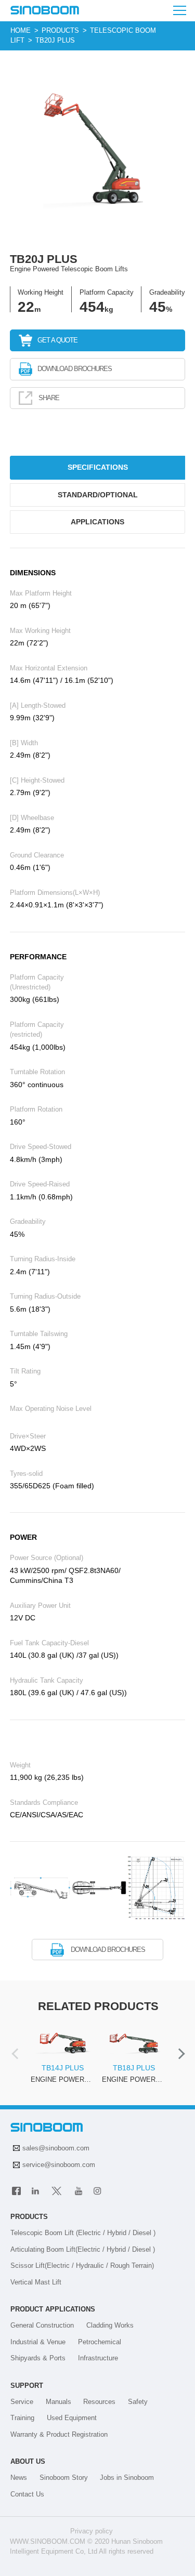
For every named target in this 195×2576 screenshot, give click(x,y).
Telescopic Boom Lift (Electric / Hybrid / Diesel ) (83, 2233)
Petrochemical (100, 2342)
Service (22, 2402)
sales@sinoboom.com (56, 2148)
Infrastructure (98, 2358)
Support (27, 2386)
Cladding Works (110, 2325)
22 (26, 307)
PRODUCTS (60, 30)
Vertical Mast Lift (36, 2282)
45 (158, 307)
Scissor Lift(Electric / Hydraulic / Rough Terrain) (82, 2265)
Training (22, 2418)
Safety (138, 2402)
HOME (21, 30)
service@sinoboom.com (59, 2165)
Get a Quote (57, 340)
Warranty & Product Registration (59, 2434)
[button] (17, 2054)
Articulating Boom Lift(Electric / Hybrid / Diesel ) (83, 2249)
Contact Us (27, 2494)
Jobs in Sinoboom (127, 2478)
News (19, 2478)
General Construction (42, 2325)
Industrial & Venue (38, 2342)
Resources (99, 2402)
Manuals (58, 2402)
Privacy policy (92, 2531)
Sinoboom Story (64, 2478)
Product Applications (53, 2309)
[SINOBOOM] (45, 11)
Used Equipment (72, 2418)
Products (29, 2217)
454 (92, 307)
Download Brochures (75, 369)
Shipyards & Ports (38, 2358)
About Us (28, 2461)
